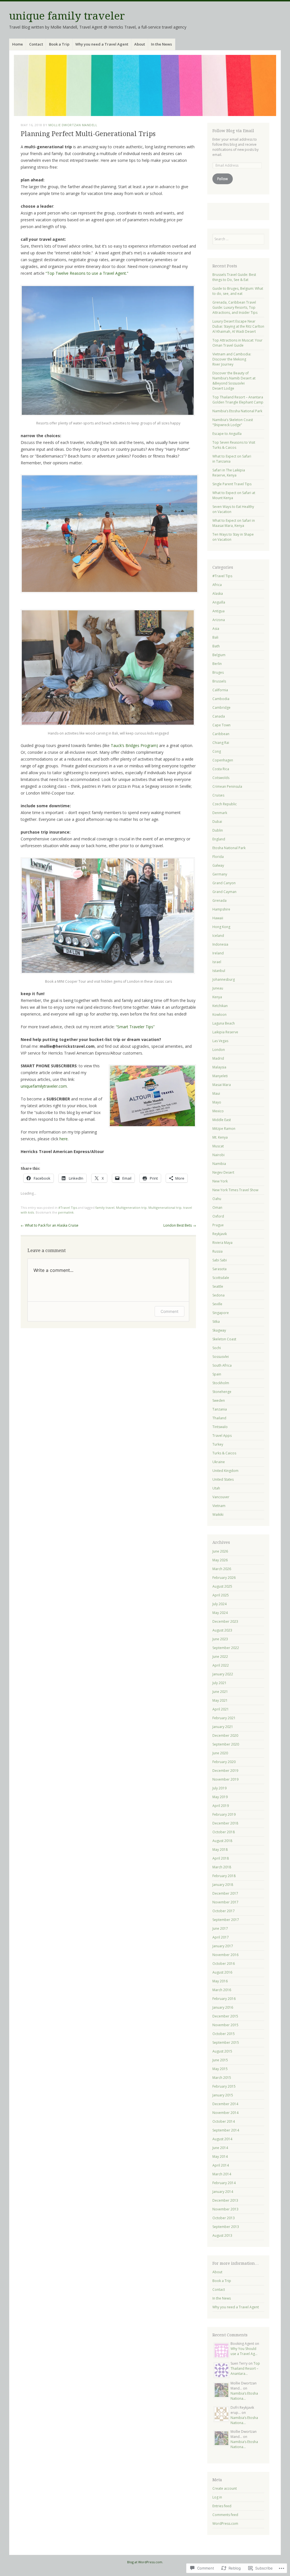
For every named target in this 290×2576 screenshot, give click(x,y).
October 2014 (224, 2121)
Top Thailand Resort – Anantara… (245, 2368)
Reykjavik (220, 1234)
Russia (217, 1251)
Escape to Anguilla (227, 434)
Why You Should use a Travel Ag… (244, 2351)
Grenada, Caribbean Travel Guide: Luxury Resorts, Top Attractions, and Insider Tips (235, 307)
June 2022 (220, 1657)
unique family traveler (67, 16)
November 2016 (225, 1955)
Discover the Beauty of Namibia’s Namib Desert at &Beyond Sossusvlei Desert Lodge (234, 381)
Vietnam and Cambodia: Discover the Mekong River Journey (232, 359)
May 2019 (220, 1797)
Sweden (219, 1400)
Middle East (222, 1120)
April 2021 (221, 1709)
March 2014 (222, 2174)
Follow (222, 179)
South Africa (222, 1365)
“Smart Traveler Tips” (136, 1027)
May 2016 (220, 1981)
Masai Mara (222, 1085)
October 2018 (224, 1832)
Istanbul (219, 971)
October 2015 (224, 2034)
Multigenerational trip (165, 1207)
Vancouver (221, 1497)
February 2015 (224, 2086)
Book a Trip (59, 44)
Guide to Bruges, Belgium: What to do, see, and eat (238, 291)
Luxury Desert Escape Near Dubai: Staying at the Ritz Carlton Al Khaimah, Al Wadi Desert (238, 326)
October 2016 (224, 1964)
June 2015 (220, 2060)
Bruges (218, 672)
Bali (215, 637)
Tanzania (220, 1409)
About (140, 44)
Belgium (219, 655)
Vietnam (219, 1506)
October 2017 (224, 1911)
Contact (36, 44)
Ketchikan (220, 1006)
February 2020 (224, 1762)
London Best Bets (180, 1225)
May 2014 (220, 2157)
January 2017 (223, 1946)
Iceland (218, 936)
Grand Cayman (224, 892)
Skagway (219, 1330)
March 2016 (222, 1990)
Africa (217, 585)
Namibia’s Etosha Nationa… (244, 2396)
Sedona (218, 1295)
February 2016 (224, 1999)
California (220, 690)
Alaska (218, 593)
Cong (217, 751)
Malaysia (219, 1067)
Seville (217, 1304)
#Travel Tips (68, 1207)
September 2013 (226, 2227)
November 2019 (225, 1779)
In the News (161, 44)
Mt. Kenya (220, 1137)
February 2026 (224, 1578)
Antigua (218, 611)
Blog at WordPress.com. (145, 2562)
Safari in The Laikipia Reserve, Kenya (229, 473)
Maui (216, 1093)
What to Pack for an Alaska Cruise (50, 1225)
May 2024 (220, 1613)
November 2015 (225, 2025)
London (219, 1050)
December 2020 (225, 1735)
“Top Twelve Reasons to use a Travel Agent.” (87, 273)
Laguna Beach (224, 1023)
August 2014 (222, 2139)
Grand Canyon (224, 883)
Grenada (219, 900)
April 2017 (221, 1937)
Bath (216, 646)
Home (18, 44)
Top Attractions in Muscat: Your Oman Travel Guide (237, 343)
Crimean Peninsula (227, 786)
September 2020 (226, 1744)
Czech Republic (225, 804)
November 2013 (225, 2209)
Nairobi (218, 1155)
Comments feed (225, 2515)
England (219, 839)
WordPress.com (225, 2524)
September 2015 (226, 2042)
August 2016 (222, 1972)
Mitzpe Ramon (224, 1129)
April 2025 (221, 1595)
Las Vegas (220, 1041)
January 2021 (223, 1727)
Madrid (218, 1058)
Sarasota (219, 1269)
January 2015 (223, 2095)
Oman (217, 1207)
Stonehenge (222, 1392)
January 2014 (223, 2192)
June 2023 (220, 1639)
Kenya (217, 997)
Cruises (218, 795)
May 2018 (220, 1850)
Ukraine (219, 1462)
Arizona (219, 620)
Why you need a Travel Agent (102, 44)
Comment (169, 1311)
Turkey (218, 1444)
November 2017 (225, 1902)
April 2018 (221, 1858)
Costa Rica (221, 769)
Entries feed (222, 2506)
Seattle (218, 1286)
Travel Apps (222, 1436)
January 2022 (223, 1674)
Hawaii (218, 918)
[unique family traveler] (145, 85)
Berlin (217, 664)
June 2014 (220, 2148)
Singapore (221, 1313)
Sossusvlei (221, 1357)
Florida (218, 857)
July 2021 (219, 1683)
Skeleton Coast (224, 1339)
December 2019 (225, 1771)
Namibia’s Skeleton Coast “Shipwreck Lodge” (233, 422)
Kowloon (219, 1015)
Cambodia (221, 699)
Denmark (220, 813)
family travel (105, 1207)
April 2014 (221, 2165)
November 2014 (225, 2113)
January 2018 (223, 1885)
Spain (217, 1374)
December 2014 (225, 2104)
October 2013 (224, 2218)
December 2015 (225, 2016)
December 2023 (225, 1621)
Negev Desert (223, 1172)
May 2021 (220, 1700)
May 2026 (220, 1560)
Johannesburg (224, 979)
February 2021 (224, 1718)
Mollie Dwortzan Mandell (73, 125)
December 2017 (225, 1893)
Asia (216, 629)
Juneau (218, 988)
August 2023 (222, 1630)
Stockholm (221, 1383)
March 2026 (222, 1569)
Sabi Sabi (220, 1260)
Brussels (219, 681)
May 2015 (220, 2069)
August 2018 (222, 1841)
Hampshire (221, 909)
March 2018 (222, 1867)
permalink (66, 1212)
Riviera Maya (222, 1243)
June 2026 (220, 1551)
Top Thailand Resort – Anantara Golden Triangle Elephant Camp (238, 400)
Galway (218, 865)
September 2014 (226, 2130)
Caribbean (221, 734)
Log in (217, 2497)
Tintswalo (220, 1427)
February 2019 (224, 1814)
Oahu (217, 1199)
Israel (217, 962)
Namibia (219, 1164)
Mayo (217, 1102)
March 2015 (222, 2078)
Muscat (218, 1146)
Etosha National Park (229, 848)
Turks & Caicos (224, 1453)
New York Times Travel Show (235, 1190)
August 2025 (222, 1586)
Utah (216, 1488)
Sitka (216, 1322)
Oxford (218, 1216)
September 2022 (226, 1648)
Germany (220, 874)
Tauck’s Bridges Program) (134, 745)
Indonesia (220, 944)
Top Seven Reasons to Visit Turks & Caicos (234, 445)
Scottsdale (221, 1278)
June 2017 (220, 1928)
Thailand (219, 1418)
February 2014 (224, 2183)
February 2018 (224, 1876)
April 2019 (221, 1806)
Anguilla (219, 602)
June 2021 (220, 1692)
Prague (218, 1225)
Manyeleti (220, 1076)
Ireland (218, 953)
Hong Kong (221, 927)
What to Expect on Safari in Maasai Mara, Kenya (234, 523)
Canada (219, 716)
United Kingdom (225, 1471)
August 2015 (222, 2051)
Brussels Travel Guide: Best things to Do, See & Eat (234, 277)
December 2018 (225, 1823)
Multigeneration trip (131, 1207)
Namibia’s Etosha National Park (237, 411)
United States (223, 1479)
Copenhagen (223, 760)
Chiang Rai (221, 743)
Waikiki (218, 1515)
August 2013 (222, 2235)
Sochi (217, 1348)
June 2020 (220, 1753)
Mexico (218, 1111)
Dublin (218, 830)
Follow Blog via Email (233, 131)
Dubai (217, 822)
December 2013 (225, 2200)
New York (220, 1181)
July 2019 (219, 1788)
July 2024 (219, 1604)
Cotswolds (221, 778)
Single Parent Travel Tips (232, 484)
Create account (225, 2488)
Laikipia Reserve (225, 1032)
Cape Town (221, 725)
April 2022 (221, 1665)
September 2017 (226, 1920)
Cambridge (221, 708)
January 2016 (223, 2007)
